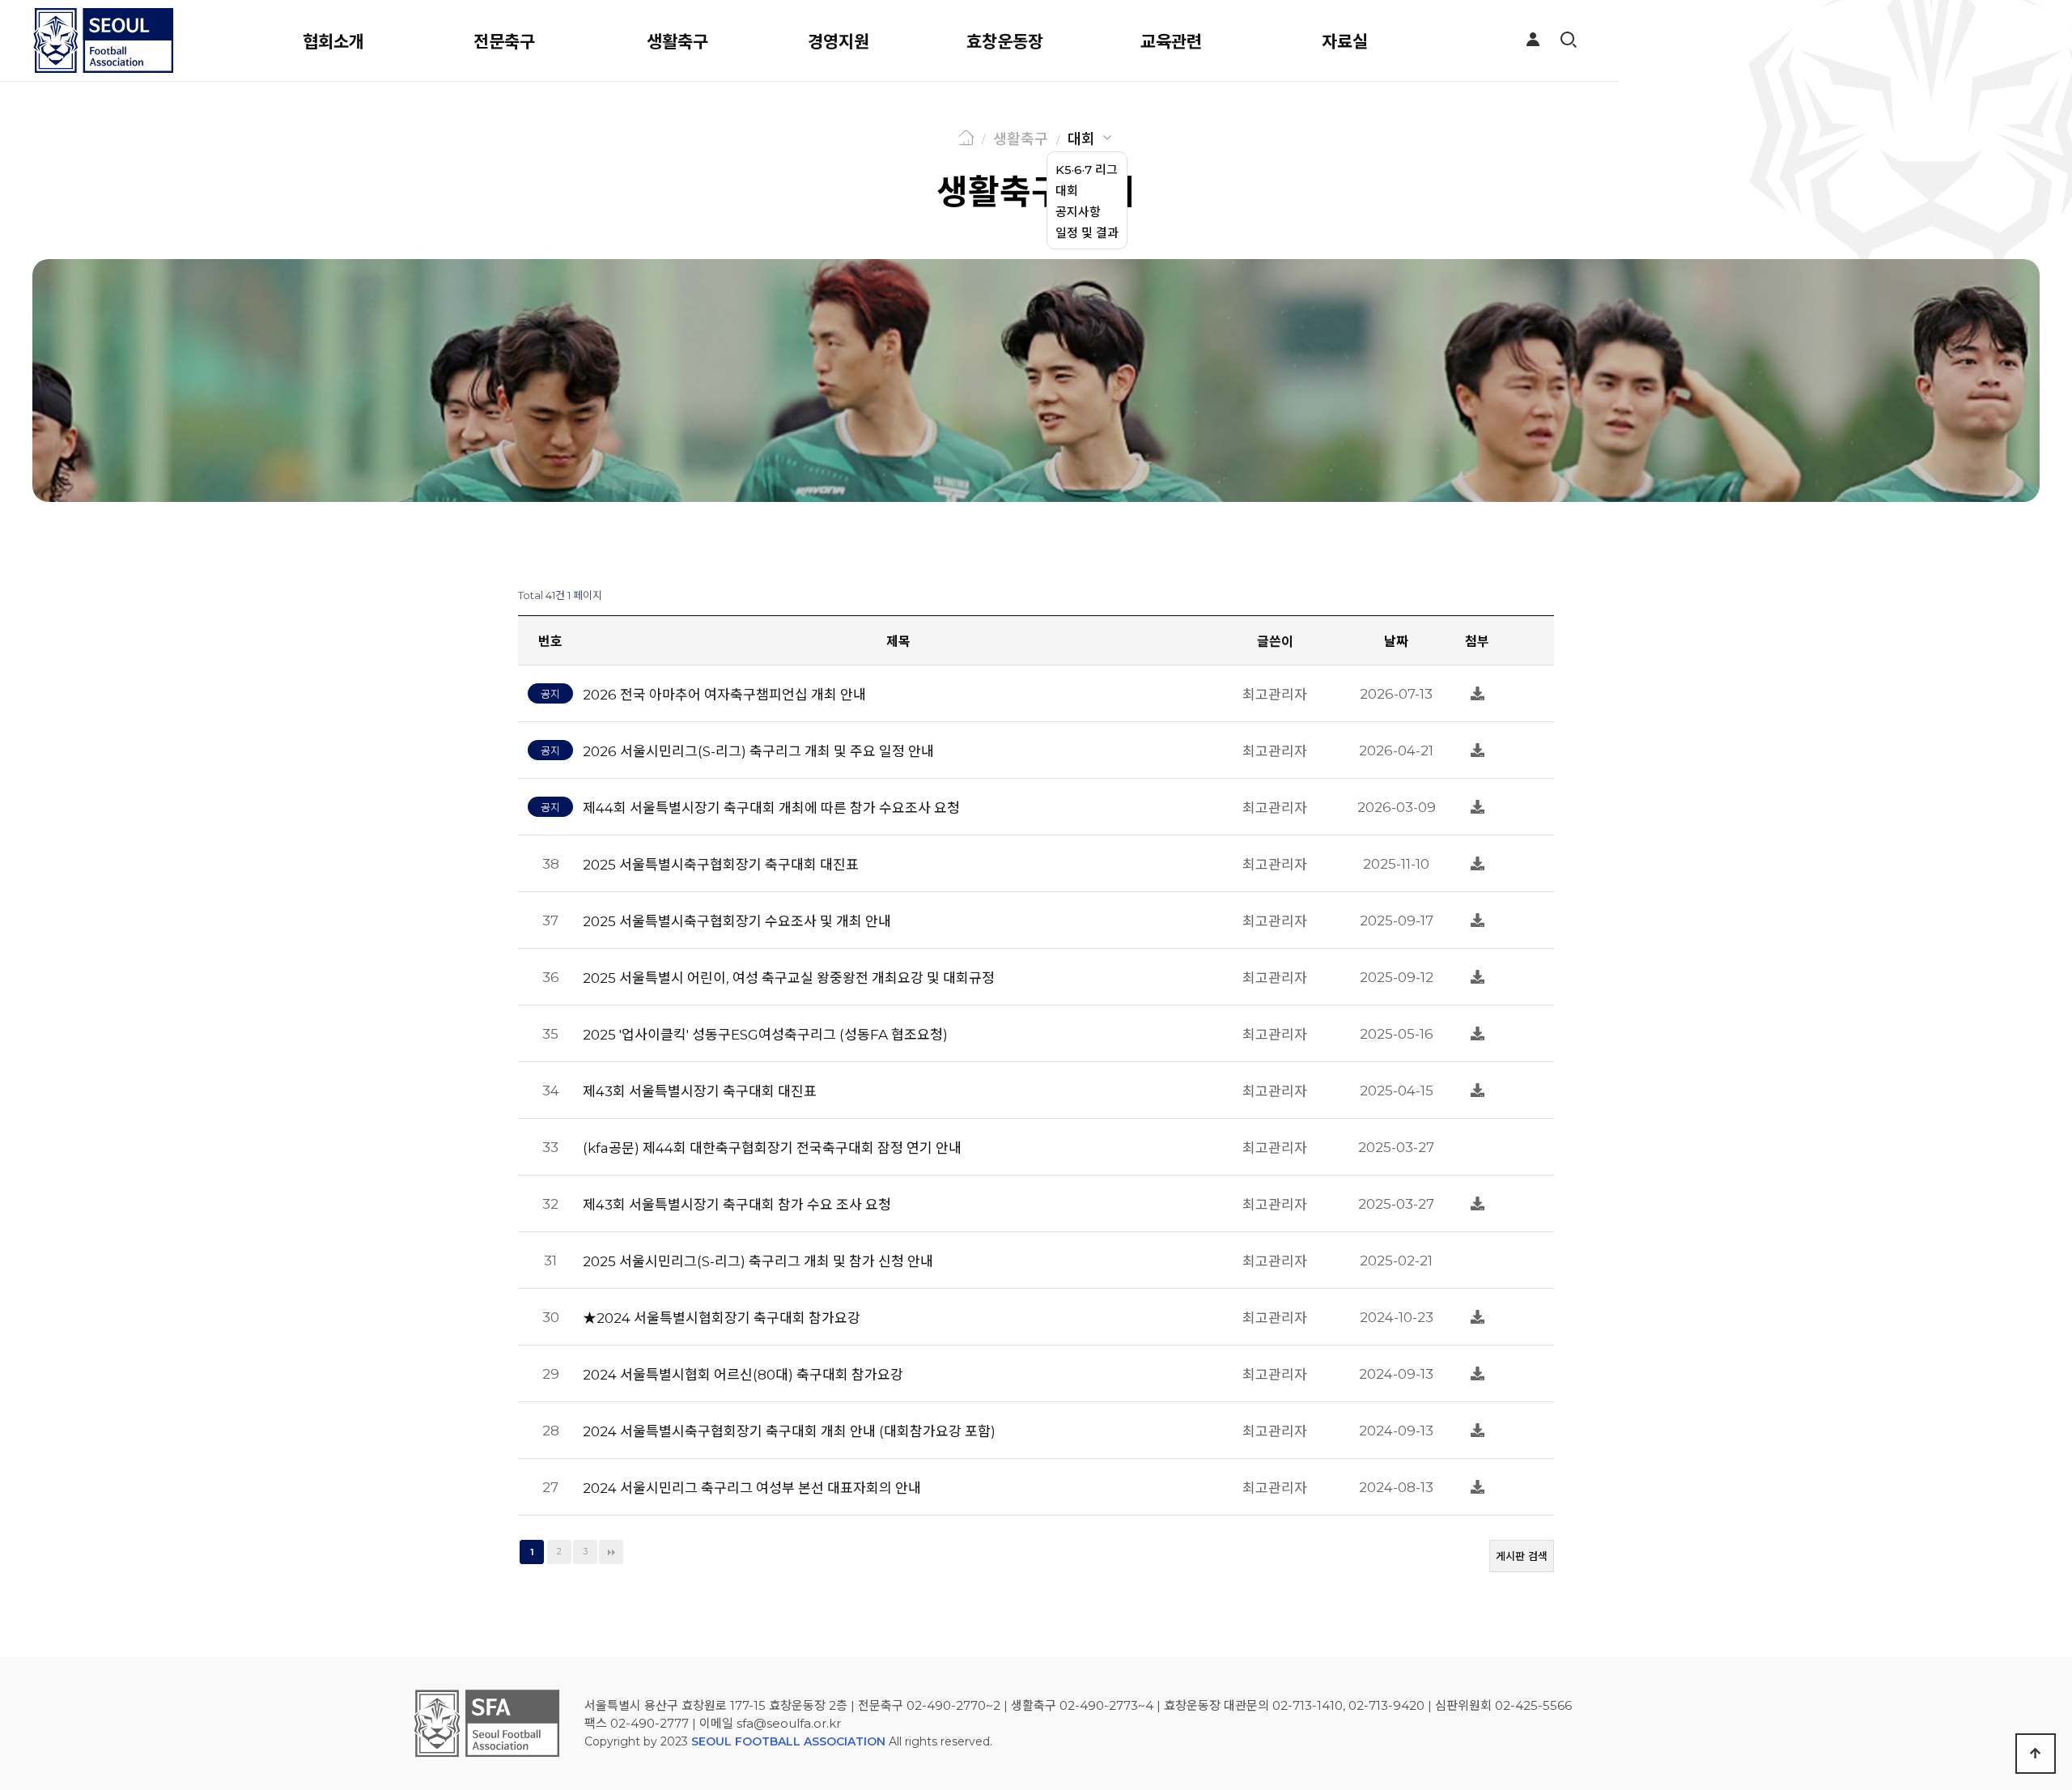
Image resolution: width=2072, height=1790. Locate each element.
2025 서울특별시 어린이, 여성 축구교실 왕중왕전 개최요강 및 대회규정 (789, 978)
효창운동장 (1005, 42)
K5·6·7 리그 (1087, 170)
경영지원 (839, 42)
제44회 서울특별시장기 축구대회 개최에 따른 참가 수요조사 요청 (771, 808)
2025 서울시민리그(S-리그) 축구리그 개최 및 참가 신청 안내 (758, 1261)
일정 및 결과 (1087, 233)
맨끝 (611, 1552)
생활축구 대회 (1036, 192)
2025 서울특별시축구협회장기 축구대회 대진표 (721, 865)
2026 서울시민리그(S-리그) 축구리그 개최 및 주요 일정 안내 (758, 751)
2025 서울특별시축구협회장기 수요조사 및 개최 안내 (737, 921)
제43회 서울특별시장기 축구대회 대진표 (700, 1091)
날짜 (1396, 642)
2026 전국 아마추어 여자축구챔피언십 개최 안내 (724, 695)
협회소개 (333, 42)
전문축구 (504, 42)
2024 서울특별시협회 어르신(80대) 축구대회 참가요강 (743, 1375)
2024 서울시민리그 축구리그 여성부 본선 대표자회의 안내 (752, 1488)
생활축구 (677, 42)
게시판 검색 (1522, 1556)
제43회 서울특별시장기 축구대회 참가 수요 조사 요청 (737, 1205)
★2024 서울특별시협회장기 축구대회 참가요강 (722, 1318)
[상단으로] (2036, 1754)
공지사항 (1078, 212)
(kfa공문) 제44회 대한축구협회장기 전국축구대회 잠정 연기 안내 (772, 1148)
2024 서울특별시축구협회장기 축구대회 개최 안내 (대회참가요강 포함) (789, 1431)
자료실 (1345, 42)
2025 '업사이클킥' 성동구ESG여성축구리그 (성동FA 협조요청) (765, 1035)
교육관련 (1171, 42)
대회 (1081, 139)
